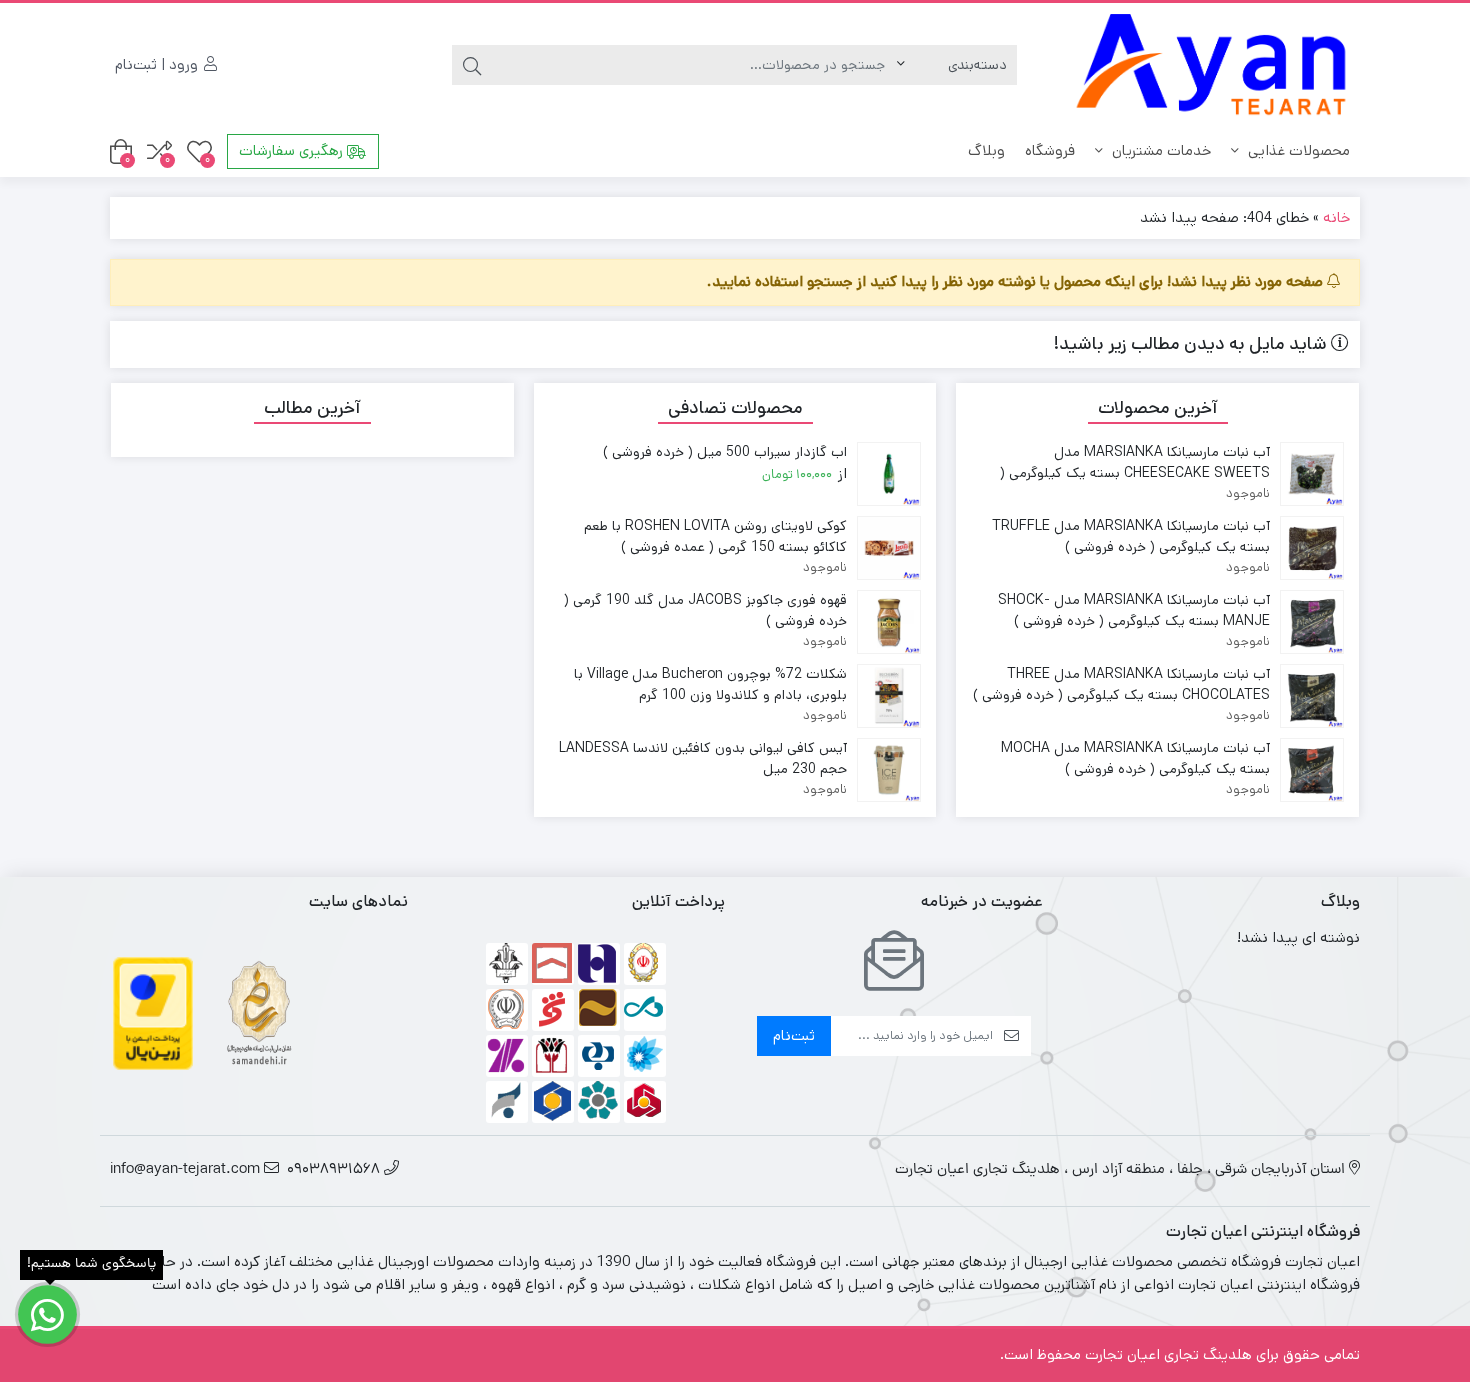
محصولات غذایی (1297, 150)
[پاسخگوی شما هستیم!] (47, 1314)
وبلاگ (986, 150)
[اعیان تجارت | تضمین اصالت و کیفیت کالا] (1212, 65)
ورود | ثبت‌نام (158, 64)
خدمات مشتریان (1159, 150)
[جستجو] (472, 65)
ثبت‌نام (794, 1035)
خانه (1336, 217)
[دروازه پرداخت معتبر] (153, 1012)
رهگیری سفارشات (293, 150)
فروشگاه (1050, 150)
